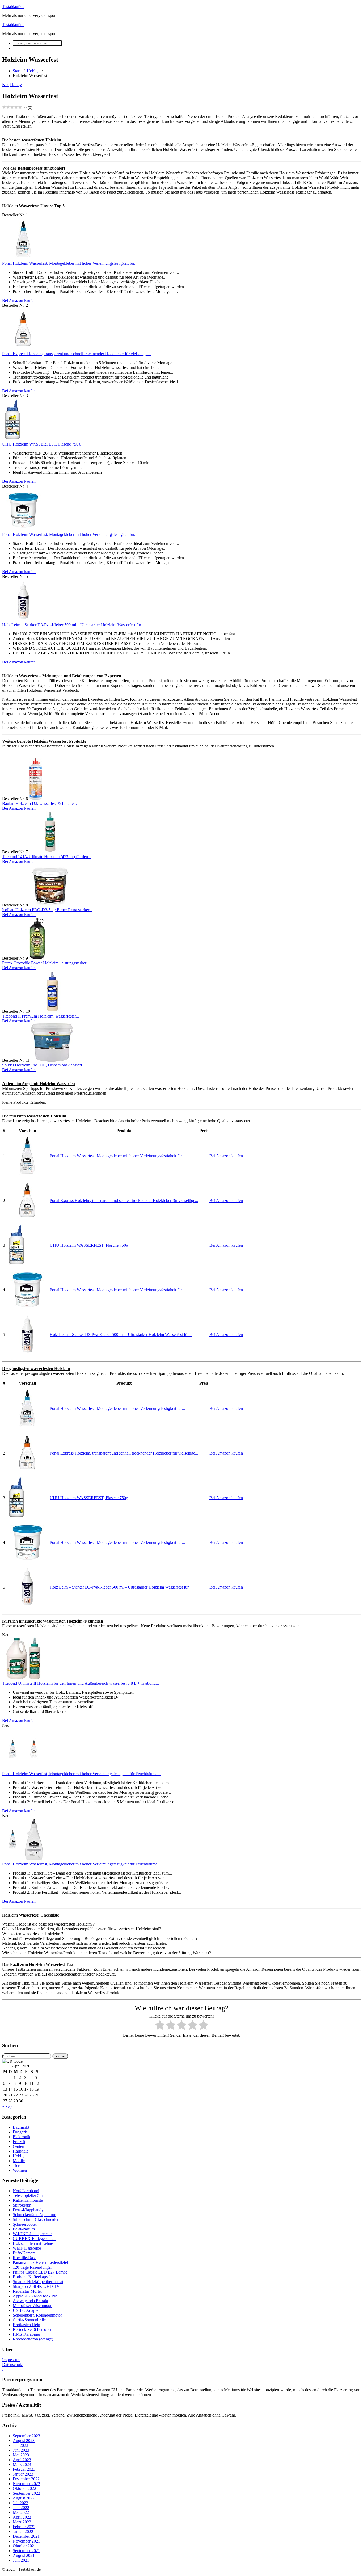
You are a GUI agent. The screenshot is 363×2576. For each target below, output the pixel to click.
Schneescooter (25, 2224)
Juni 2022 (21, 2508)
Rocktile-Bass (24, 2258)
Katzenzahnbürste (28, 2200)
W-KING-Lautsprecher (32, 2234)
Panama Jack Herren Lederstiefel (40, 2262)
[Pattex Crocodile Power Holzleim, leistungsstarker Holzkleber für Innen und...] (37, 958)
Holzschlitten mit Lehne (33, 2243)
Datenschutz (12, 2365)
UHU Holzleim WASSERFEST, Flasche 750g (41, 444)
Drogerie (20, 2132)
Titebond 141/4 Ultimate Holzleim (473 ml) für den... (47, 857)
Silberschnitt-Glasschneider (36, 2219)
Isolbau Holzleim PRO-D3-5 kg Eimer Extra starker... (47, 910)
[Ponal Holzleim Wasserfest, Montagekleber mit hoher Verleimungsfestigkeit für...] (23, 259)
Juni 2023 (21, 2450)
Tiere (17, 2165)
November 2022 (26, 2484)
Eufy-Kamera (24, 2253)
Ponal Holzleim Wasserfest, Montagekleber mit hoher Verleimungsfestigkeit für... (70, 263)
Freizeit (19, 2142)
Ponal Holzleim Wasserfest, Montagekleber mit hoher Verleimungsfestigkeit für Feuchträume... (81, 1774)
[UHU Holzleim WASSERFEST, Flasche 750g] (12, 439)
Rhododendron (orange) (33, 2339)
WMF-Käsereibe (27, 2248)
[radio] (160, 2026)
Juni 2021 (21, 2560)
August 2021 (24, 2555)
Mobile (19, 2161)
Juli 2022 (20, 2503)
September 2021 (26, 2551)
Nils (6, 85)
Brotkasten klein (26, 2325)
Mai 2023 (21, 2455)
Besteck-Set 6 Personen (33, 2329)
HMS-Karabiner (26, 2334)
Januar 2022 (23, 2531)
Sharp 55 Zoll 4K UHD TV (36, 2286)
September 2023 (26, 2436)
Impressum (11, 2360)
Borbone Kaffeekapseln (33, 2277)
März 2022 (22, 2522)
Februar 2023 (24, 2469)
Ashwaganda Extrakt (30, 2301)
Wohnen (20, 2170)
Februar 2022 (24, 2527)
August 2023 (24, 2441)
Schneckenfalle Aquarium (34, 2215)
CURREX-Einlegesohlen (34, 2239)
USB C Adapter (26, 2310)
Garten (18, 2146)
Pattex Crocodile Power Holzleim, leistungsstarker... (46, 963)
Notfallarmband (26, 2191)
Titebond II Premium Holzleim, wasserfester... (41, 1016)
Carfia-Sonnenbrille (29, 2320)
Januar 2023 (23, 2474)
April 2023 (22, 2460)
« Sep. (7, 2106)
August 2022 (24, 2498)
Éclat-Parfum (24, 2229)
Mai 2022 (21, 2512)
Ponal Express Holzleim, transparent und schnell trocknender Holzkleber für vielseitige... (76, 354)
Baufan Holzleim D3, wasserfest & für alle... (39, 803)
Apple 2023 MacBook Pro (35, 2296)
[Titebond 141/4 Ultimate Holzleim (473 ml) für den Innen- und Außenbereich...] (50, 852)
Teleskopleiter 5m (28, 2195)
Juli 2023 (20, 2445)
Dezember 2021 (26, 2536)
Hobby (33, 71)
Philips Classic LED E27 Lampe (40, 2272)
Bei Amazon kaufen (19, 301)
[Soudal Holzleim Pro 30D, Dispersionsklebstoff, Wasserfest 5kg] (52, 1060)
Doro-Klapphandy (28, 2210)
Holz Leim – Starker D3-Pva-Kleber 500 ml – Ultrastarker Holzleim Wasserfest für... (73, 625)
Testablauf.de (13, 7)
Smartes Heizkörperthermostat (38, 2282)
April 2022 (22, 2517)
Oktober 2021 (24, 2546)
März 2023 (22, 2464)
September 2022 (26, 2493)
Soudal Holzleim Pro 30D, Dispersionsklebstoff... (44, 1065)
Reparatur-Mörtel (27, 2291)
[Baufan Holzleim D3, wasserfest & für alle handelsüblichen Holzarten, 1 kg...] (36, 799)
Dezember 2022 (26, 2479)
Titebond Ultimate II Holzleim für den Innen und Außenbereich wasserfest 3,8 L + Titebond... (81, 1683)
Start (17, 71)
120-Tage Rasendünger (32, 2267)
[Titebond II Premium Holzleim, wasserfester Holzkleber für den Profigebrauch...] (52, 1011)
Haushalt (20, 2151)
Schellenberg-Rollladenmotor (37, 2315)
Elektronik (22, 2137)
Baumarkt (21, 2127)
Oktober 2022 (24, 2488)
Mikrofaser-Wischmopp (33, 2306)
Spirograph (22, 2205)
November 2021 (26, 2541)
